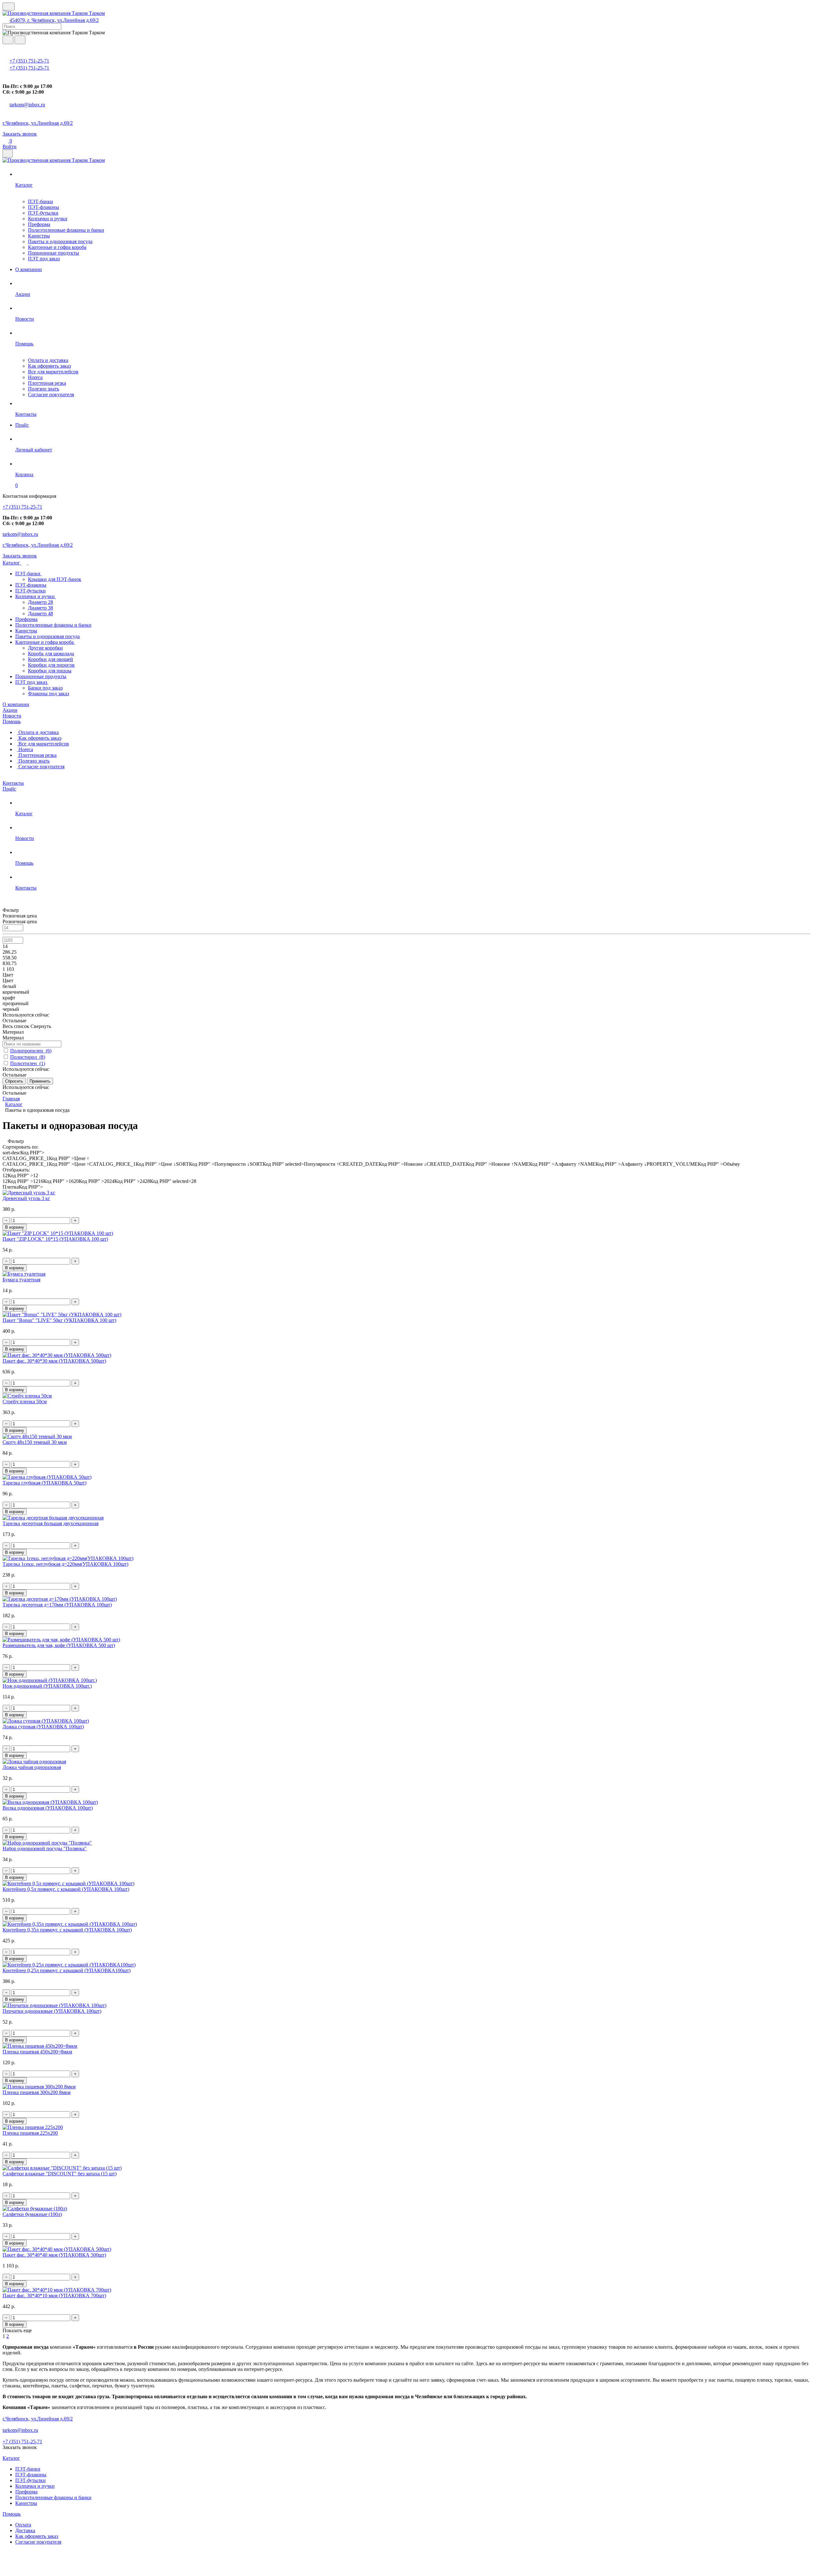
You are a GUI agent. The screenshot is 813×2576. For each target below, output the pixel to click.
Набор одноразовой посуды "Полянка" (45, 1849)
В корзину (15, 1227)
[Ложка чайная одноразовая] (34, 1762)
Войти (10, 147)
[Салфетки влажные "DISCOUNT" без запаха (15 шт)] (62, 2168)
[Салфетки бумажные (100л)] (35, 2209)
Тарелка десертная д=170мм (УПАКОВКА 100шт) (57, 1605)
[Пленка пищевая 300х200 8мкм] (39, 2087)
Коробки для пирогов (51, 665)
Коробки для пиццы (50, 671)
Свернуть (41, 1026)
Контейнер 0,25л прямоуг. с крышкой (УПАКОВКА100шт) (67, 1970)
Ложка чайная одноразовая (32, 1767)
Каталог (12, 563)
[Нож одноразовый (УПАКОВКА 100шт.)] (50, 1680)
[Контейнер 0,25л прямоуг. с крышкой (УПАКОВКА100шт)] (69, 1965)
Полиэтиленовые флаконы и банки (66, 230)
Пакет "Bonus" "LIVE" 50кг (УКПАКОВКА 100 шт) (59, 1320)
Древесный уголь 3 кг (26, 1198)
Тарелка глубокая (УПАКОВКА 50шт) (44, 1483)
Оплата (23, 2525)
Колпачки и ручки (48, 219)
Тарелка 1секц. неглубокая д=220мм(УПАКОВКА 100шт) (65, 1564)
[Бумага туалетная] (24, 1274)
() (31, 1051)
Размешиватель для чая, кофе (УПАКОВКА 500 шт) (59, 1645)
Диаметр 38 (40, 608)
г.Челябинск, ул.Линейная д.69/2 (38, 123)
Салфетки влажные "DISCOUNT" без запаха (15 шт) (60, 2174)
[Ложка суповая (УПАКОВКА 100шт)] (46, 1721)
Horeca (35, 377)
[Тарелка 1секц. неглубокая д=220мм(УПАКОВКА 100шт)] (68, 1558)
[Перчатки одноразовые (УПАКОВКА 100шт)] (54, 2005)
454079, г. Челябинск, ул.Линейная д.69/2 (54, 20)
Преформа (39, 224)
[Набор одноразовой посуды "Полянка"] (47, 1843)
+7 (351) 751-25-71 (29, 61)
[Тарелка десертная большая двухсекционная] (53, 1518)
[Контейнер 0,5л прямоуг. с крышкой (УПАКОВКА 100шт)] (68, 1883)
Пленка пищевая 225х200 (30, 2133)
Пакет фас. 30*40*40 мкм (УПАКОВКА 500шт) (54, 2255)
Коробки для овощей (50, 659)
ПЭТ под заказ (44, 259)
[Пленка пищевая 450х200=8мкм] (40, 2046)
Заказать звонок (20, 134)
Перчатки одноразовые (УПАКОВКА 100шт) (52, 2011)
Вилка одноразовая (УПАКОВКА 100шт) (48, 1808)
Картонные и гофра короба (57, 247)
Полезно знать (44, 389)
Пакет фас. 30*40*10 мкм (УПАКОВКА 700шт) (54, 2296)
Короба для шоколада (51, 654)
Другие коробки (45, 648)
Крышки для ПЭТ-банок (55, 579)
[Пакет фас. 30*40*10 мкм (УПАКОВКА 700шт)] (57, 2290)
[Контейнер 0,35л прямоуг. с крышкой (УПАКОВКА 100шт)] (70, 1924)
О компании (16, 704)
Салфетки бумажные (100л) (32, 2214)
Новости (12, 716)
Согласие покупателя (51, 394)
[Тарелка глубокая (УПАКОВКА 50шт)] (47, 1477)
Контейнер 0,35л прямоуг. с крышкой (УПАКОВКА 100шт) (67, 1930)
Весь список (17, 1026)
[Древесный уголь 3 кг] (29, 1193)
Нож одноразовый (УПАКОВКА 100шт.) (47, 1686)
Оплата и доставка (48, 360)
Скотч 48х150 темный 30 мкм (35, 1442)
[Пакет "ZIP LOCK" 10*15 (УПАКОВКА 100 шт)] (58, 1233)
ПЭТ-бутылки (43, 213)
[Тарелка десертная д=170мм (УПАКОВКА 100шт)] (60, 1599)
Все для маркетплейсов (53, 372)
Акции (10, 710)
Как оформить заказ (49, 366)
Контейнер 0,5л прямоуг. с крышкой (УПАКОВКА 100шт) (66, 1889)
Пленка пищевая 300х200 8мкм (37, 2092)
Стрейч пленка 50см (25, 1401)
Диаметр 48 (40, 614)
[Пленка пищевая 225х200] (33, 2127)
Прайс (9, 789)
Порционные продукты (54, 253)
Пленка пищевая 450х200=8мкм (37, 2052)
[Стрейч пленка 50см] (27, 1396)
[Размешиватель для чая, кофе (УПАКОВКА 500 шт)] (61, 1640)
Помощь (12, 721)
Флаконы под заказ (48, 694)
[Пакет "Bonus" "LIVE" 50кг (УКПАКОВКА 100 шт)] (62, 1315)
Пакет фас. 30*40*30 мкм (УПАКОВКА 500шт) (54, 1361)
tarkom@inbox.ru (27, 105)
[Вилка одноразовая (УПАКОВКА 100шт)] (50, 1802)
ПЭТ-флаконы (44, 207)
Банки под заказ (45, 688)
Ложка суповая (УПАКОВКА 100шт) (43, 1727)
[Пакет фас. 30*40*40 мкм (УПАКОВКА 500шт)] (57, 2249)
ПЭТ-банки (40, 201)
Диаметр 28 (40, 602)
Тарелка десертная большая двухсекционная (50, 1523)
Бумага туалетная (21, 1280)
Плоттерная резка (47, 383)
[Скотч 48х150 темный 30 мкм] (37, 1436)
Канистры (39, 236)
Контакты (13, 783)
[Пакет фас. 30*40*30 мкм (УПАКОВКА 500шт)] (57, 1355)
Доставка (25, 2530)
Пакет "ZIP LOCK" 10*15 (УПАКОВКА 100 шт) (55, 1239)
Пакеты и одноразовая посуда (60, 241)
